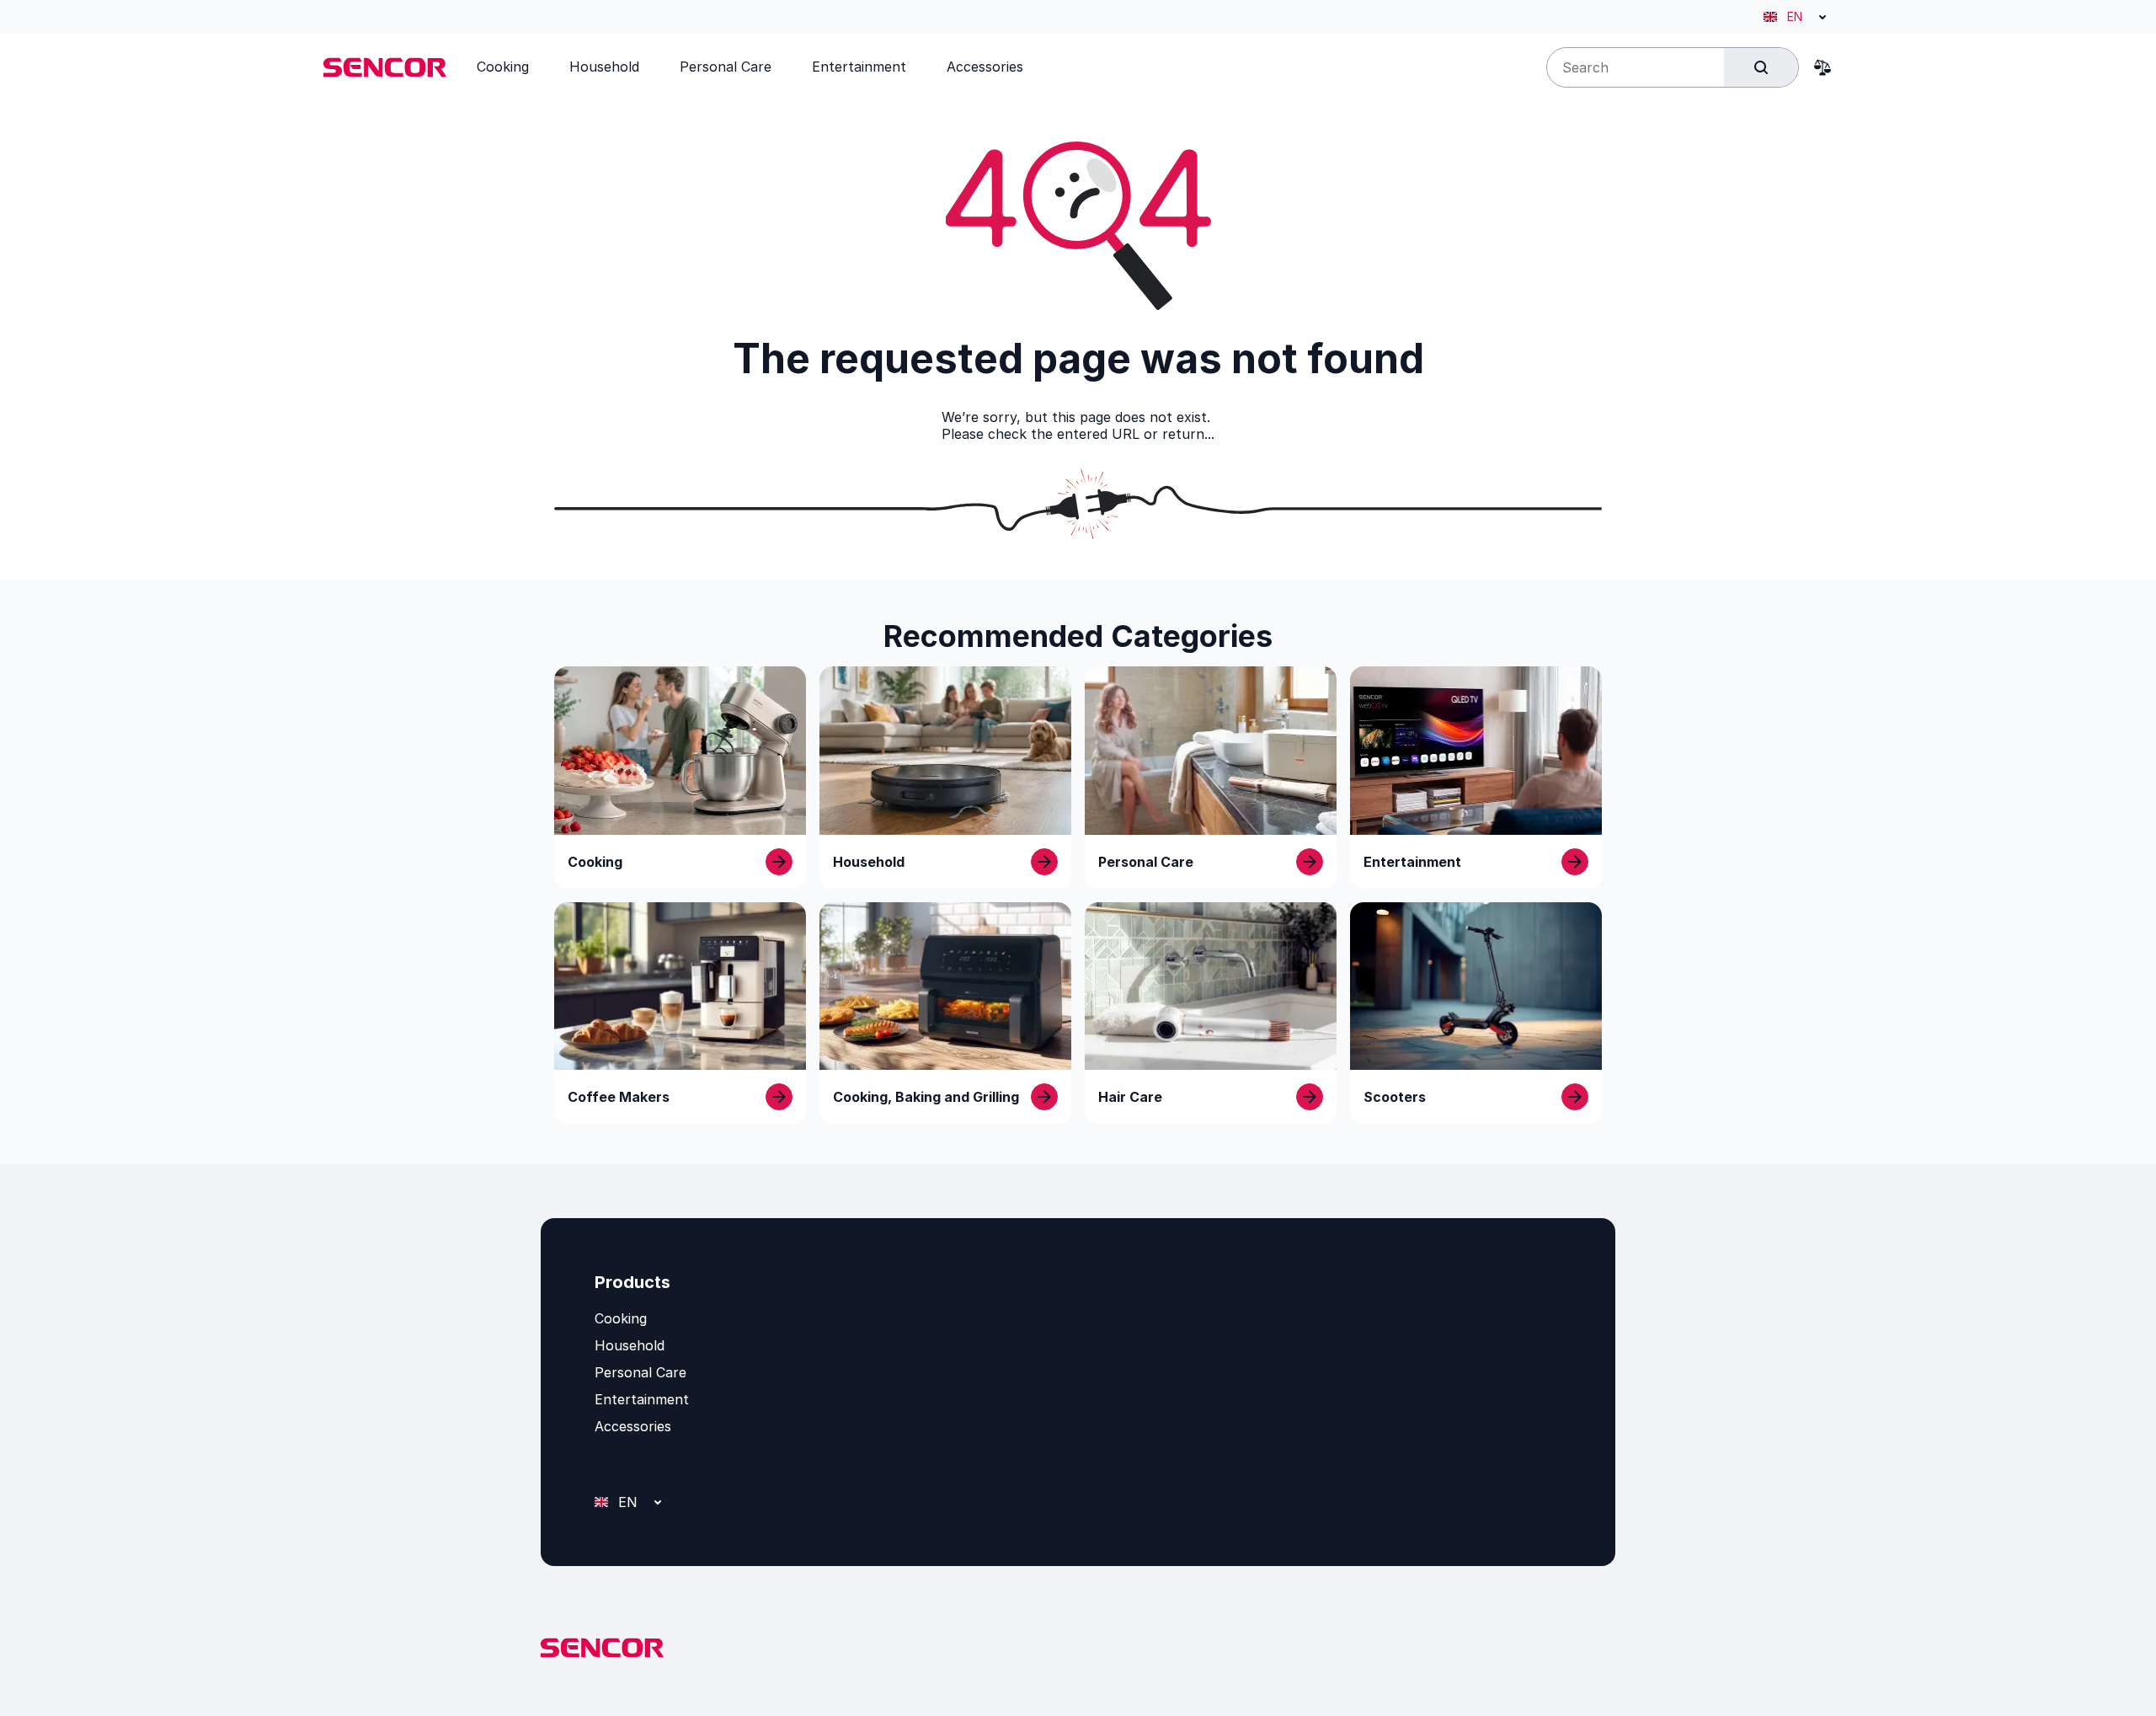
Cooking (621, 1318)
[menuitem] (503, 67)
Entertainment (642, 1399)
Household (630, 1345)
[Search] (1761, 67)
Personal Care (640, 1372)
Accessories (633, 1426)
